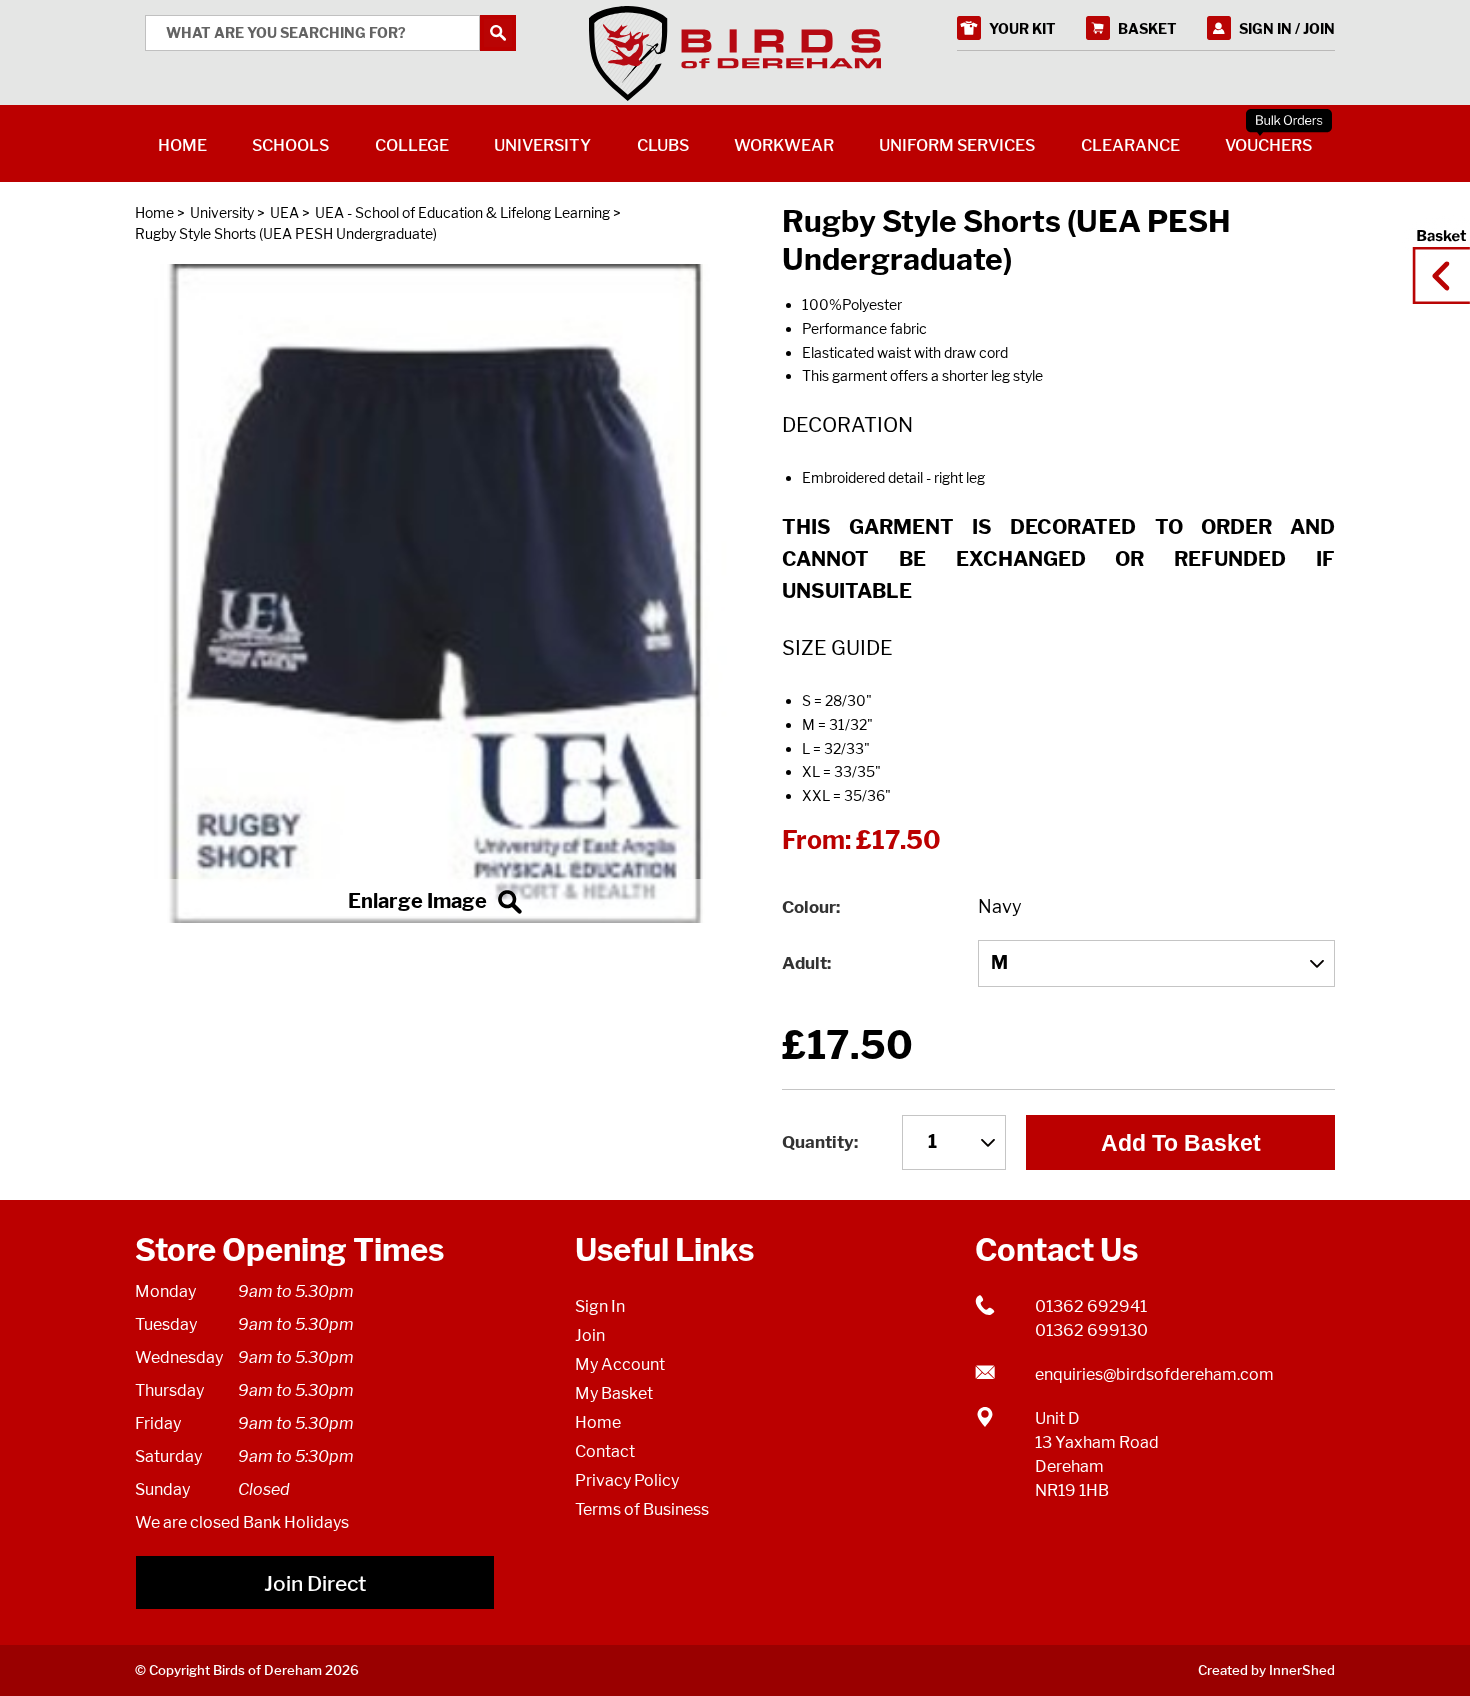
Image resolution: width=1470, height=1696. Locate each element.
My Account (620, 1364)
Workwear (784, 145)
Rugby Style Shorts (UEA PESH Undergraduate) (286, 233)
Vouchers (1268, 145)
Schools (290, 145)
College (412, 145)
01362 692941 (1091, 1306)
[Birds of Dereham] (735, 54)
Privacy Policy (627, 1480)
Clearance (1130, 145)
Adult (804, 963)
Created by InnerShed (1266, 1670)
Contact (605, 1451)
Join (590, 1335)
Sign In (600, 1306)
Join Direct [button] (315, 1583)
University (222, 212)
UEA (284, 212)
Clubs (663, 145)
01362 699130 (1091, 1330)
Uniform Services (957, 145)
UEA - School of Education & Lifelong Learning (462, 212)
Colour (809, 907)
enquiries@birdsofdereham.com (1154, 1374)
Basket (1435, 257)
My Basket (614, 1393)
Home (154, 212)
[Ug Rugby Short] (435, 594)
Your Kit (1022, 28)
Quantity (818, 1142)
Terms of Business (642, 1509)
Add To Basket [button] (1181, 1143)
